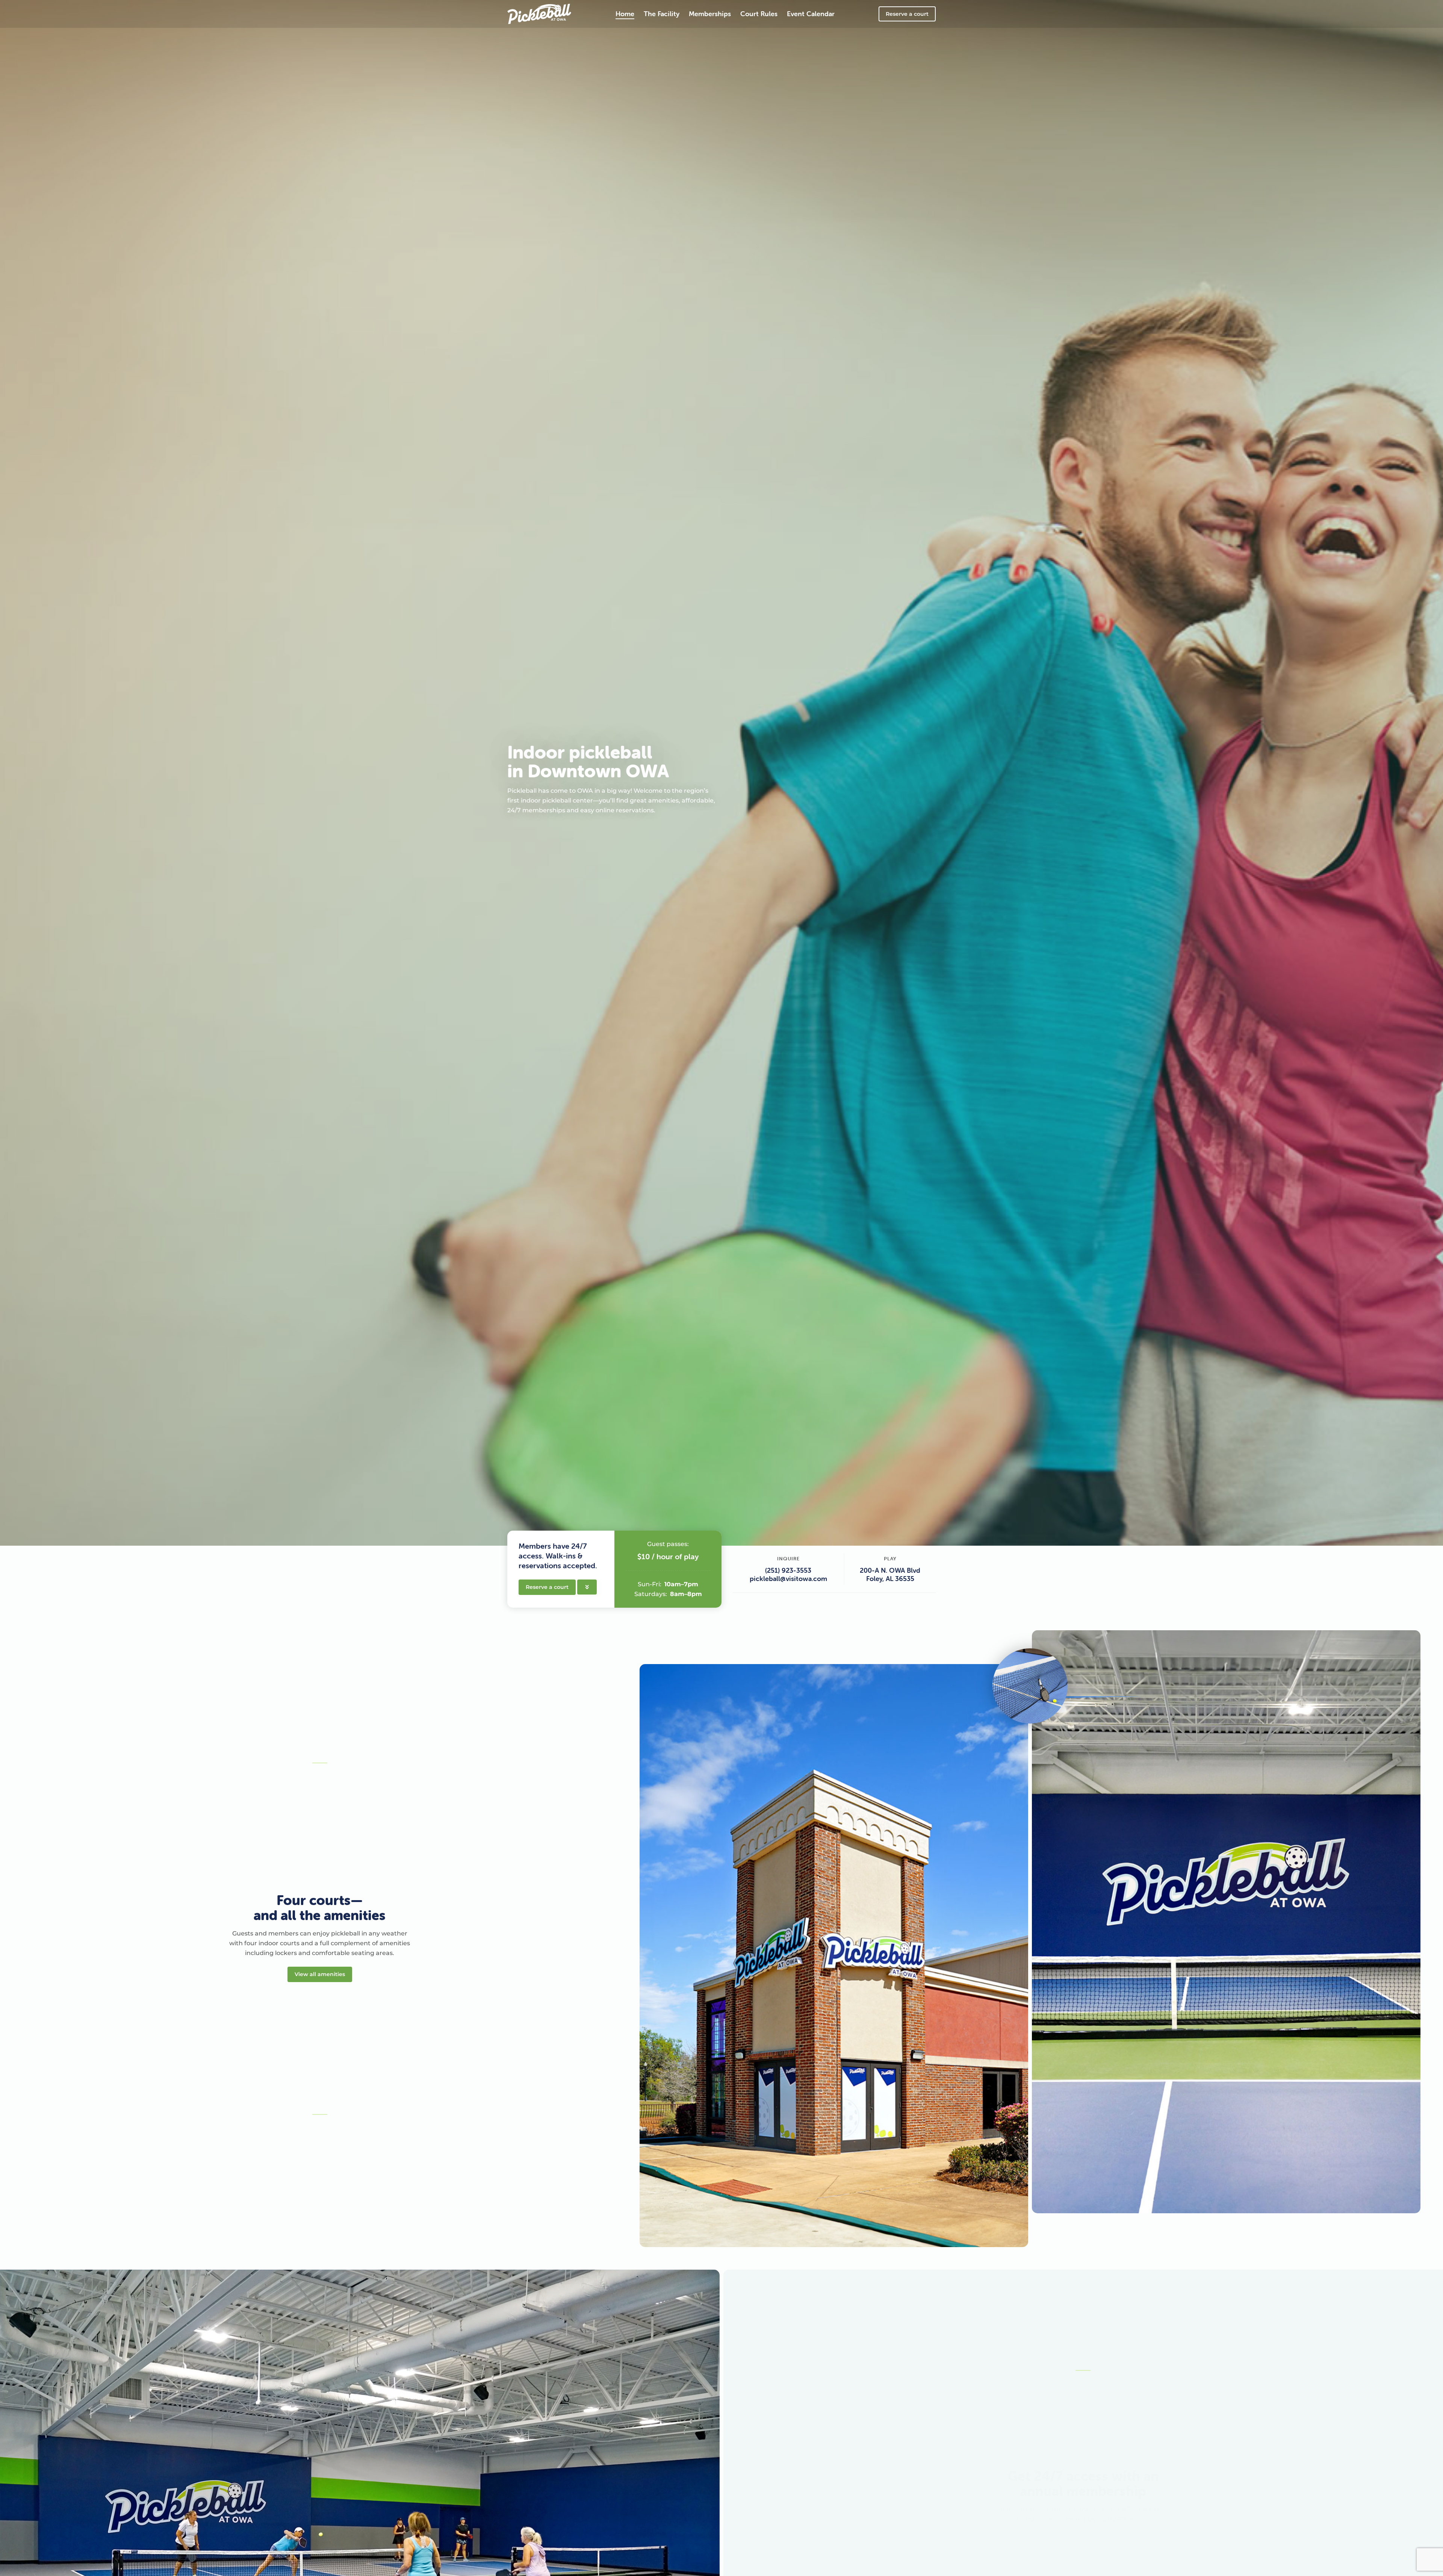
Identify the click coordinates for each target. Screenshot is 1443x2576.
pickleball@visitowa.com (788, 1579)
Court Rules (759, 14)
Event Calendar (811, 14)
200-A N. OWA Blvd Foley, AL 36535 (890, 1574)
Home (625, 14)
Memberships (710, 14)
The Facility (662, 14)
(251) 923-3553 (788, 1570)
